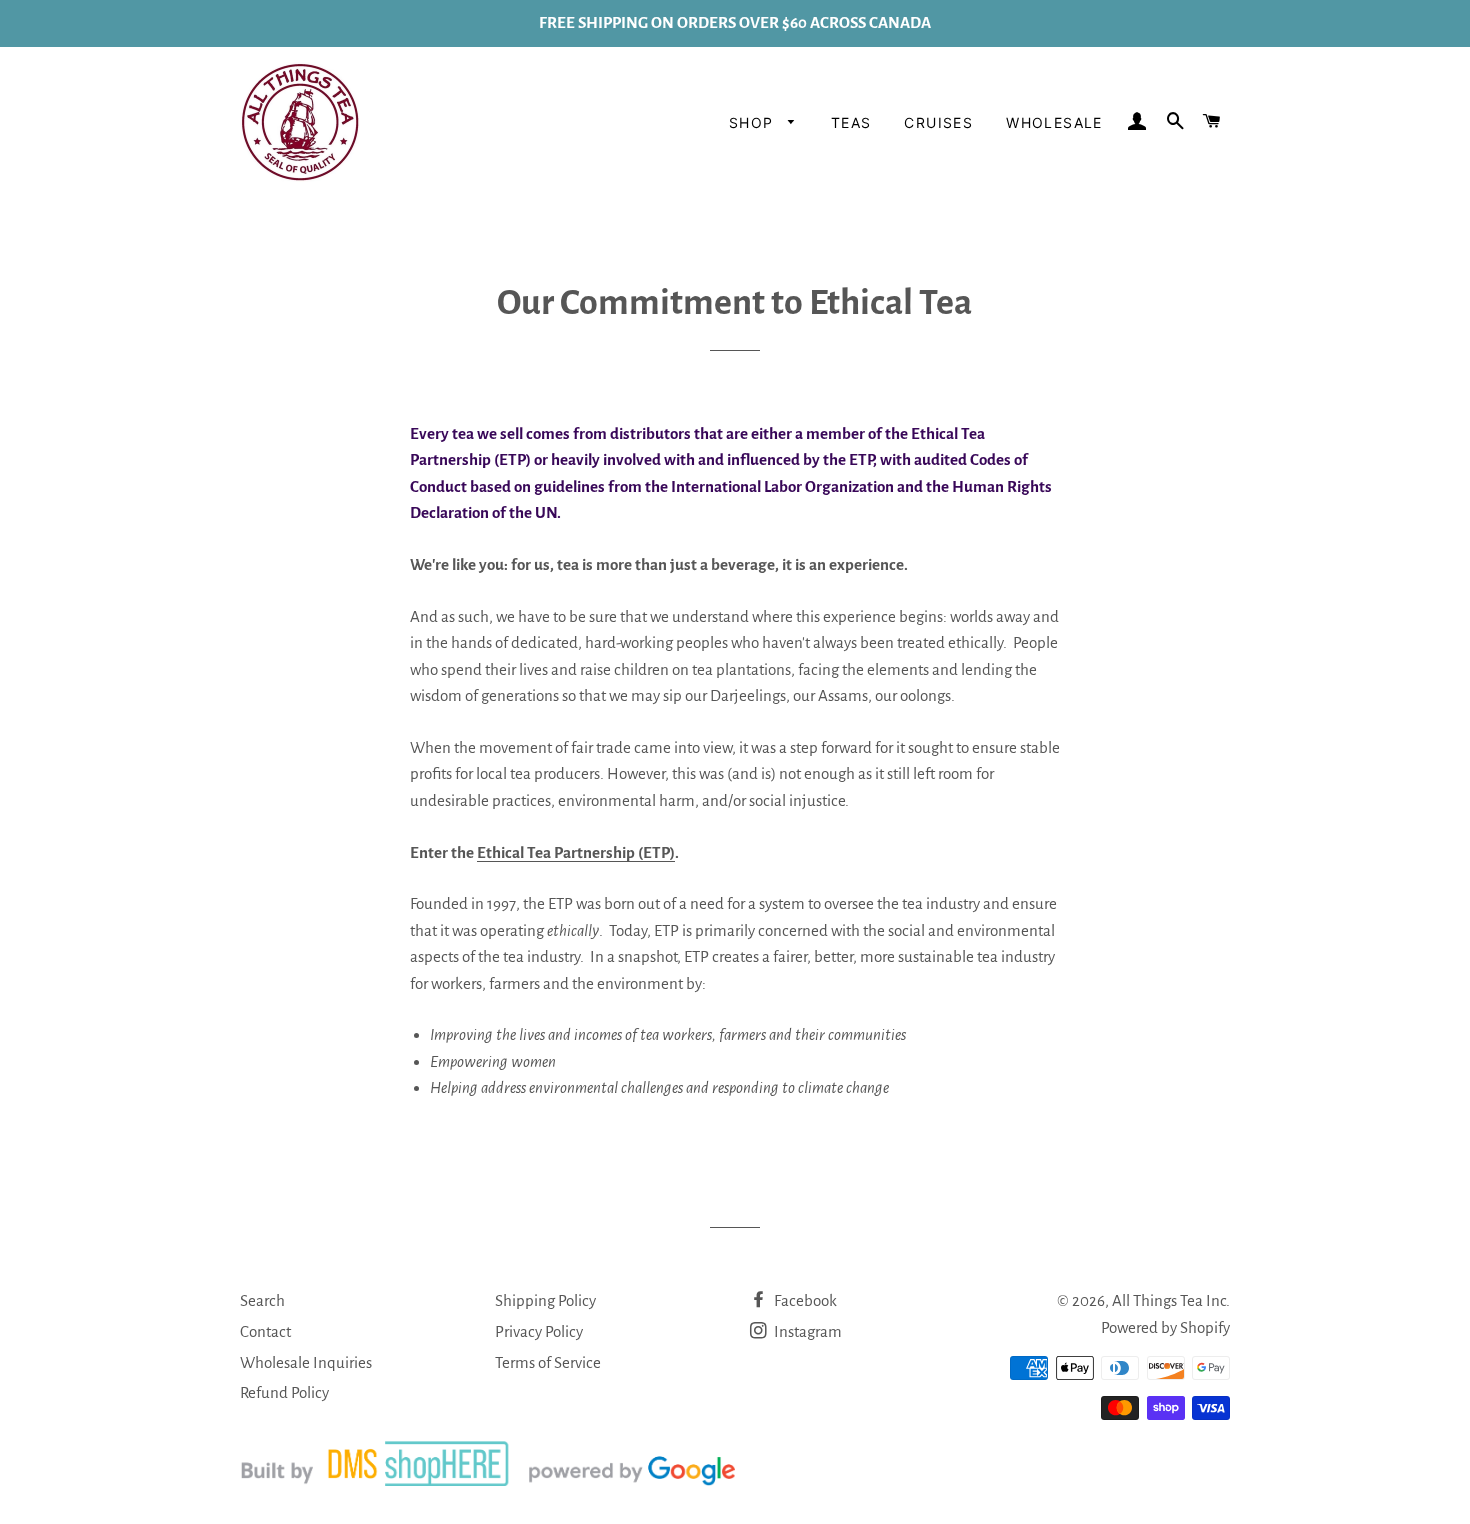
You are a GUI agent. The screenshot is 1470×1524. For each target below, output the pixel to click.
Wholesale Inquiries (306, 1362)
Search (262, 1300)
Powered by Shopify (1165, 1327)
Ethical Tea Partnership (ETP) (576, 852)
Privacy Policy (539, 1331)
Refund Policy (284, 1392)
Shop (754, 122)
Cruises (938, 122)
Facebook (804, 1300)
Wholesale (1054, 122)
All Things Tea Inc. (1171, 1300)
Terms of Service (548, 1362)
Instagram (806, 1331)
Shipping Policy (545, 1300)
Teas (851, 122)
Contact (265, 1331)
